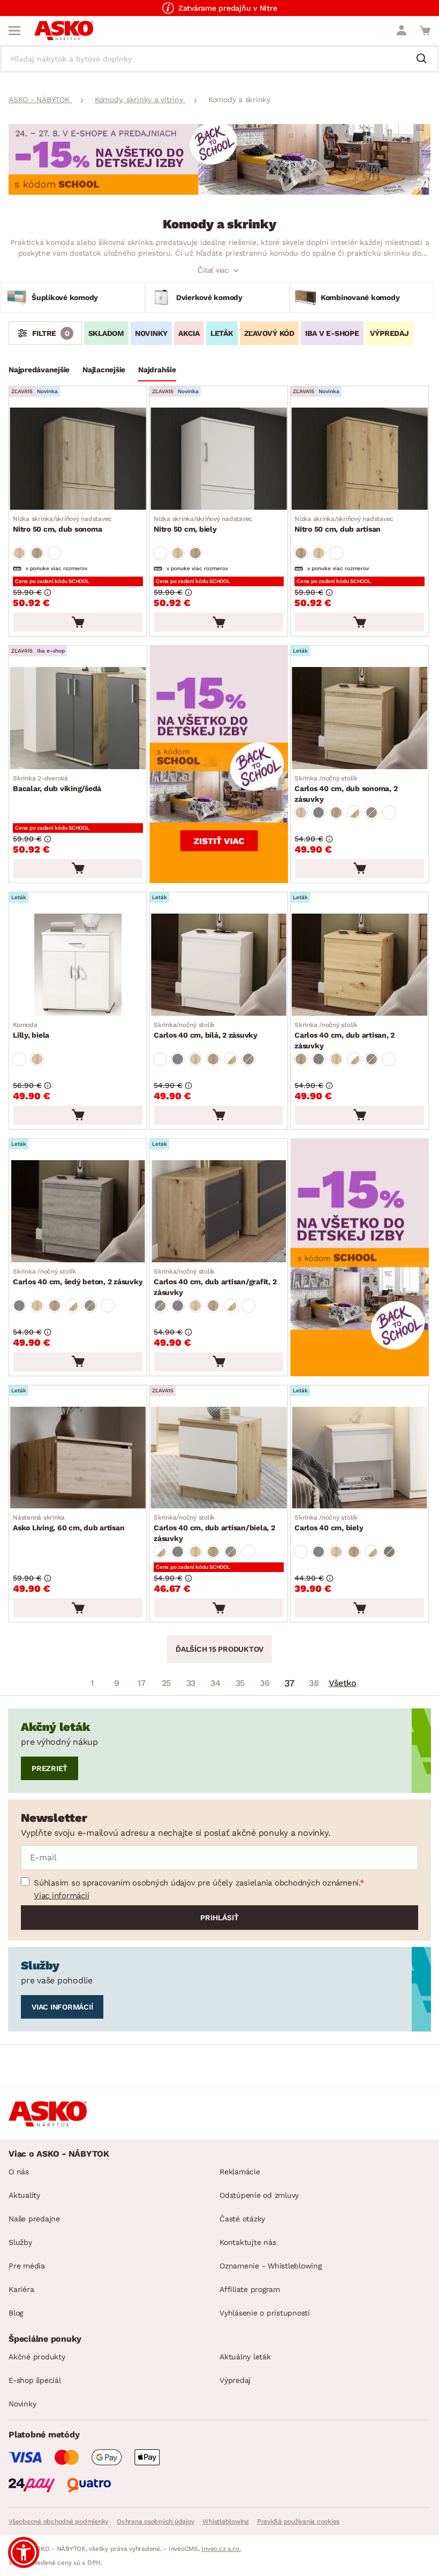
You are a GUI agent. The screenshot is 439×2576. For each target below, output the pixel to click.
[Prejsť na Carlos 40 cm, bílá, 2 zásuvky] (219, 965)
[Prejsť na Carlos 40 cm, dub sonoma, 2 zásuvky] (359, 718)
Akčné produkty (37, 2357)
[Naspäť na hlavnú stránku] (64, 30)
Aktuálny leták (245, 2357)
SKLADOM (106, 333)
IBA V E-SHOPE (332, 333)
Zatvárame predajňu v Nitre (228, 8)
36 (265, 1683)
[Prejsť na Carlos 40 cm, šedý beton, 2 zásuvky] (78, 1211)
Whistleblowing (225, 2521)
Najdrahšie (157, 370)
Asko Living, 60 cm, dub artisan (69, 1523)
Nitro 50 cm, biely (203, 524)
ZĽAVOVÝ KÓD (269, 333)
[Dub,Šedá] (372, 812)
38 (314, 1683)
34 (215, 1683)
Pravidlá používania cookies (298, 2521)
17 (142, 1683)
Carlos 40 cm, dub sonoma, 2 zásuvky (346, 789)
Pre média (27, 2266)
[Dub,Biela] (354, 812)
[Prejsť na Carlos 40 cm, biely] (359, 1458)
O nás (19, 2172)
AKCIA (189, 333)
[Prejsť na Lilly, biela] (78, 965)
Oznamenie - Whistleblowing (271, 2266)
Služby (20, 2242)
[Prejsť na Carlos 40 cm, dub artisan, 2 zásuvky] (359, 965)
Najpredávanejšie (39, 370)
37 (290, 1683)
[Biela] (55, 553)
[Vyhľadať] (426, 59)
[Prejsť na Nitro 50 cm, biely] (219, 459)
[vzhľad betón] (319, 812)
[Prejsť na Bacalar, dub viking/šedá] (78, 718)
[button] (24, 2552)
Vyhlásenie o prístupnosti (265, 2313)
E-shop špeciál (35, 2380)
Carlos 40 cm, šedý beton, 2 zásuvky (78, 1277)
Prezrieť (50, 1768)
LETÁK (222, 333)
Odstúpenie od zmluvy (259, 2195)
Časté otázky (242, 2219)
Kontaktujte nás (248, 2242)
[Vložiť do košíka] (78, 622)
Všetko (343, 1683)
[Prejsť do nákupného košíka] (425, 30)
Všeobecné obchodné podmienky (58, 2521)
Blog (16, 2313)
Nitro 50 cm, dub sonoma (62, 524)
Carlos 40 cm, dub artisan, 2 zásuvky (345, 1036)
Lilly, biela (31, 1030)
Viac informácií (61, 1896)
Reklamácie (240, 2172)
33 (191, 1683)
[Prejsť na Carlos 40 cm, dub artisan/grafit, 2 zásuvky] (219, 1211)
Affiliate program (250, 2289)
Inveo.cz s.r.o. (221, 2549)
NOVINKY (151, 333)
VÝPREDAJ (389, 333)
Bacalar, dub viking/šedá (57, 784)
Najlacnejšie (104, 370)
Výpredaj (235, 2380)
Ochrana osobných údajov (155, 2521)
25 (166, 1683)
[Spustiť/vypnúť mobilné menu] (14, 30)
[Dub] (19, 553)
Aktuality (24, 2195)
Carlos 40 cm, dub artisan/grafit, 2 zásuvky (215, 1282)
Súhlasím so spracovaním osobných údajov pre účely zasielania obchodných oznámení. (197, 1883)
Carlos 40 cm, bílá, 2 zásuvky (206, 1030)
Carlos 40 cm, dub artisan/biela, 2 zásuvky (214, 1528)
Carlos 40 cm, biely (329, 1523)
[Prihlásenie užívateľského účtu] (402, 30)
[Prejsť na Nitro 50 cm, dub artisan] (359, 459)
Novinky (22, 2404)
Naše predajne (34, 2219)
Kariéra (21, 2289)
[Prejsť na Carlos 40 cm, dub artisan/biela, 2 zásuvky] (219, 1458)
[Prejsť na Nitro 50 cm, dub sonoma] (78, 459)
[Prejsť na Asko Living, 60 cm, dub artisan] (78, 1458)
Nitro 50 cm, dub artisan (344, 524)
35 (240, 1683)
